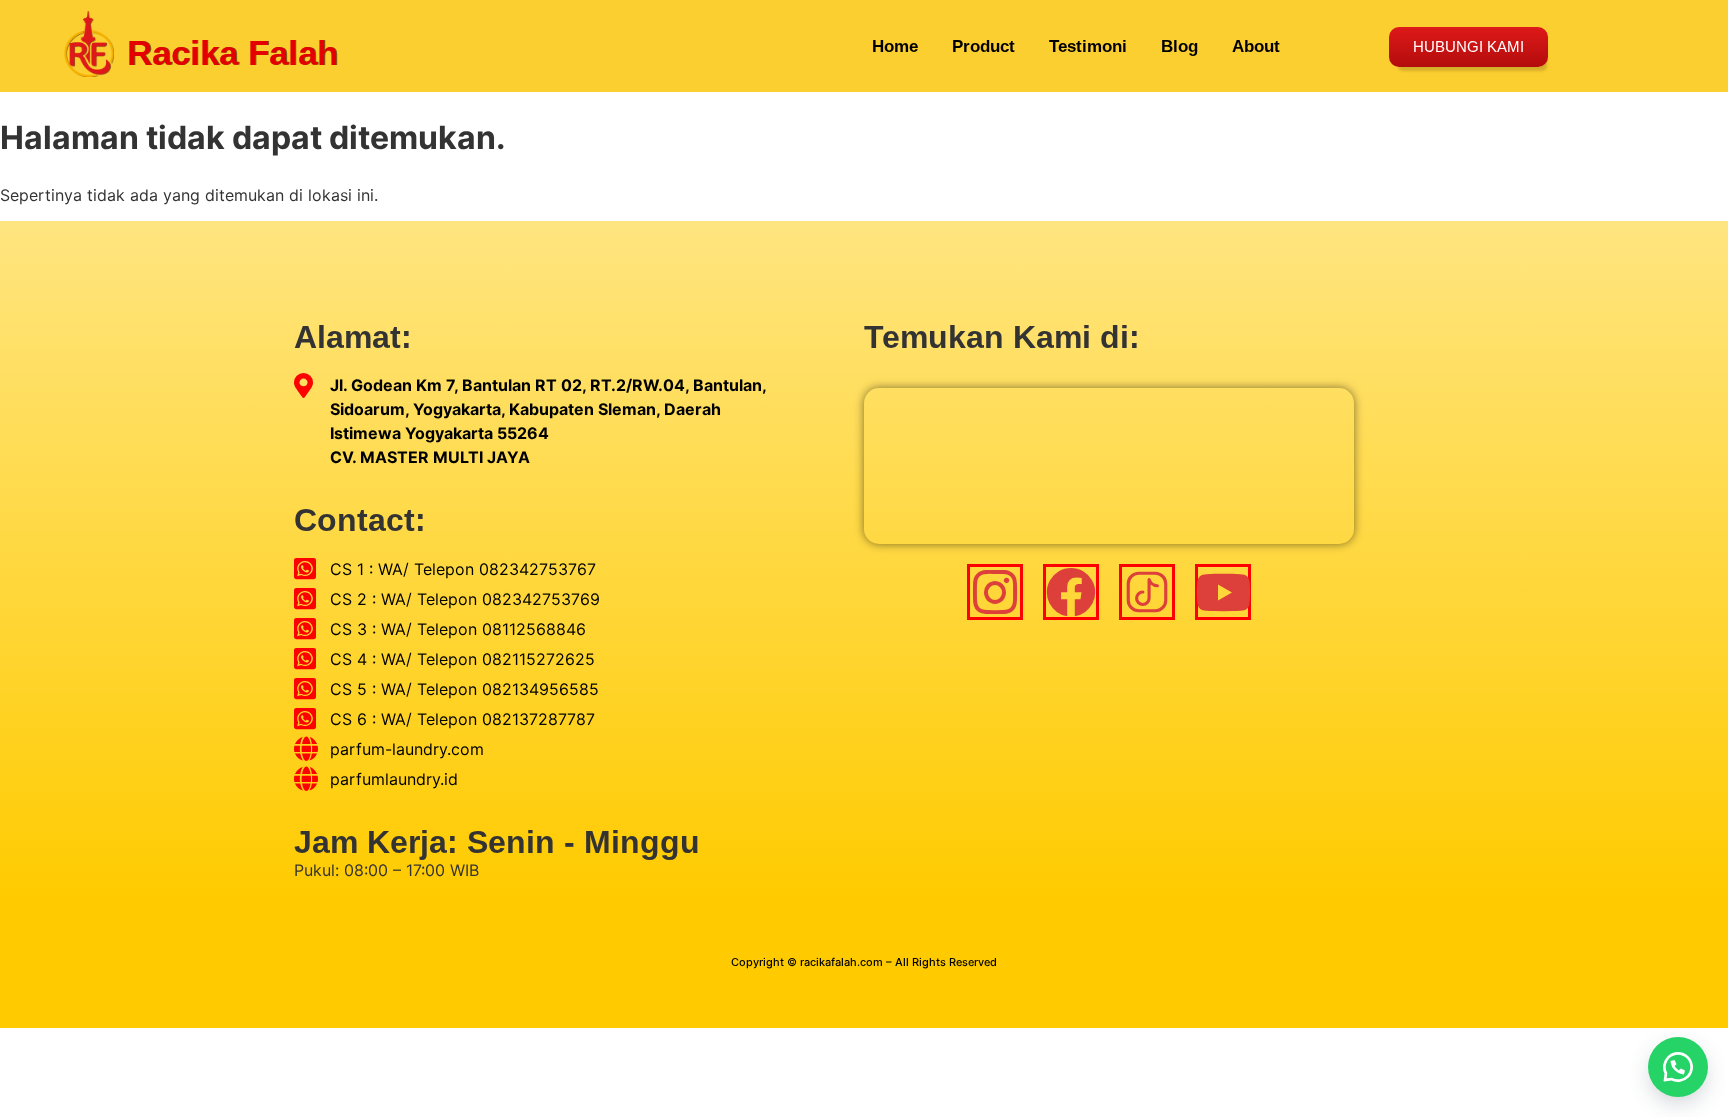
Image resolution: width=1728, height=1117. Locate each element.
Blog (1179, 46)
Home (895, 46)
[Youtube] (1223, 592)
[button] (1678, 1067)
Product (983, 46)
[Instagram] (995, 592)
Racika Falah (232, 52)
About (1256, 46)
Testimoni (1088, 46)
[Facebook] (1071, 592)
